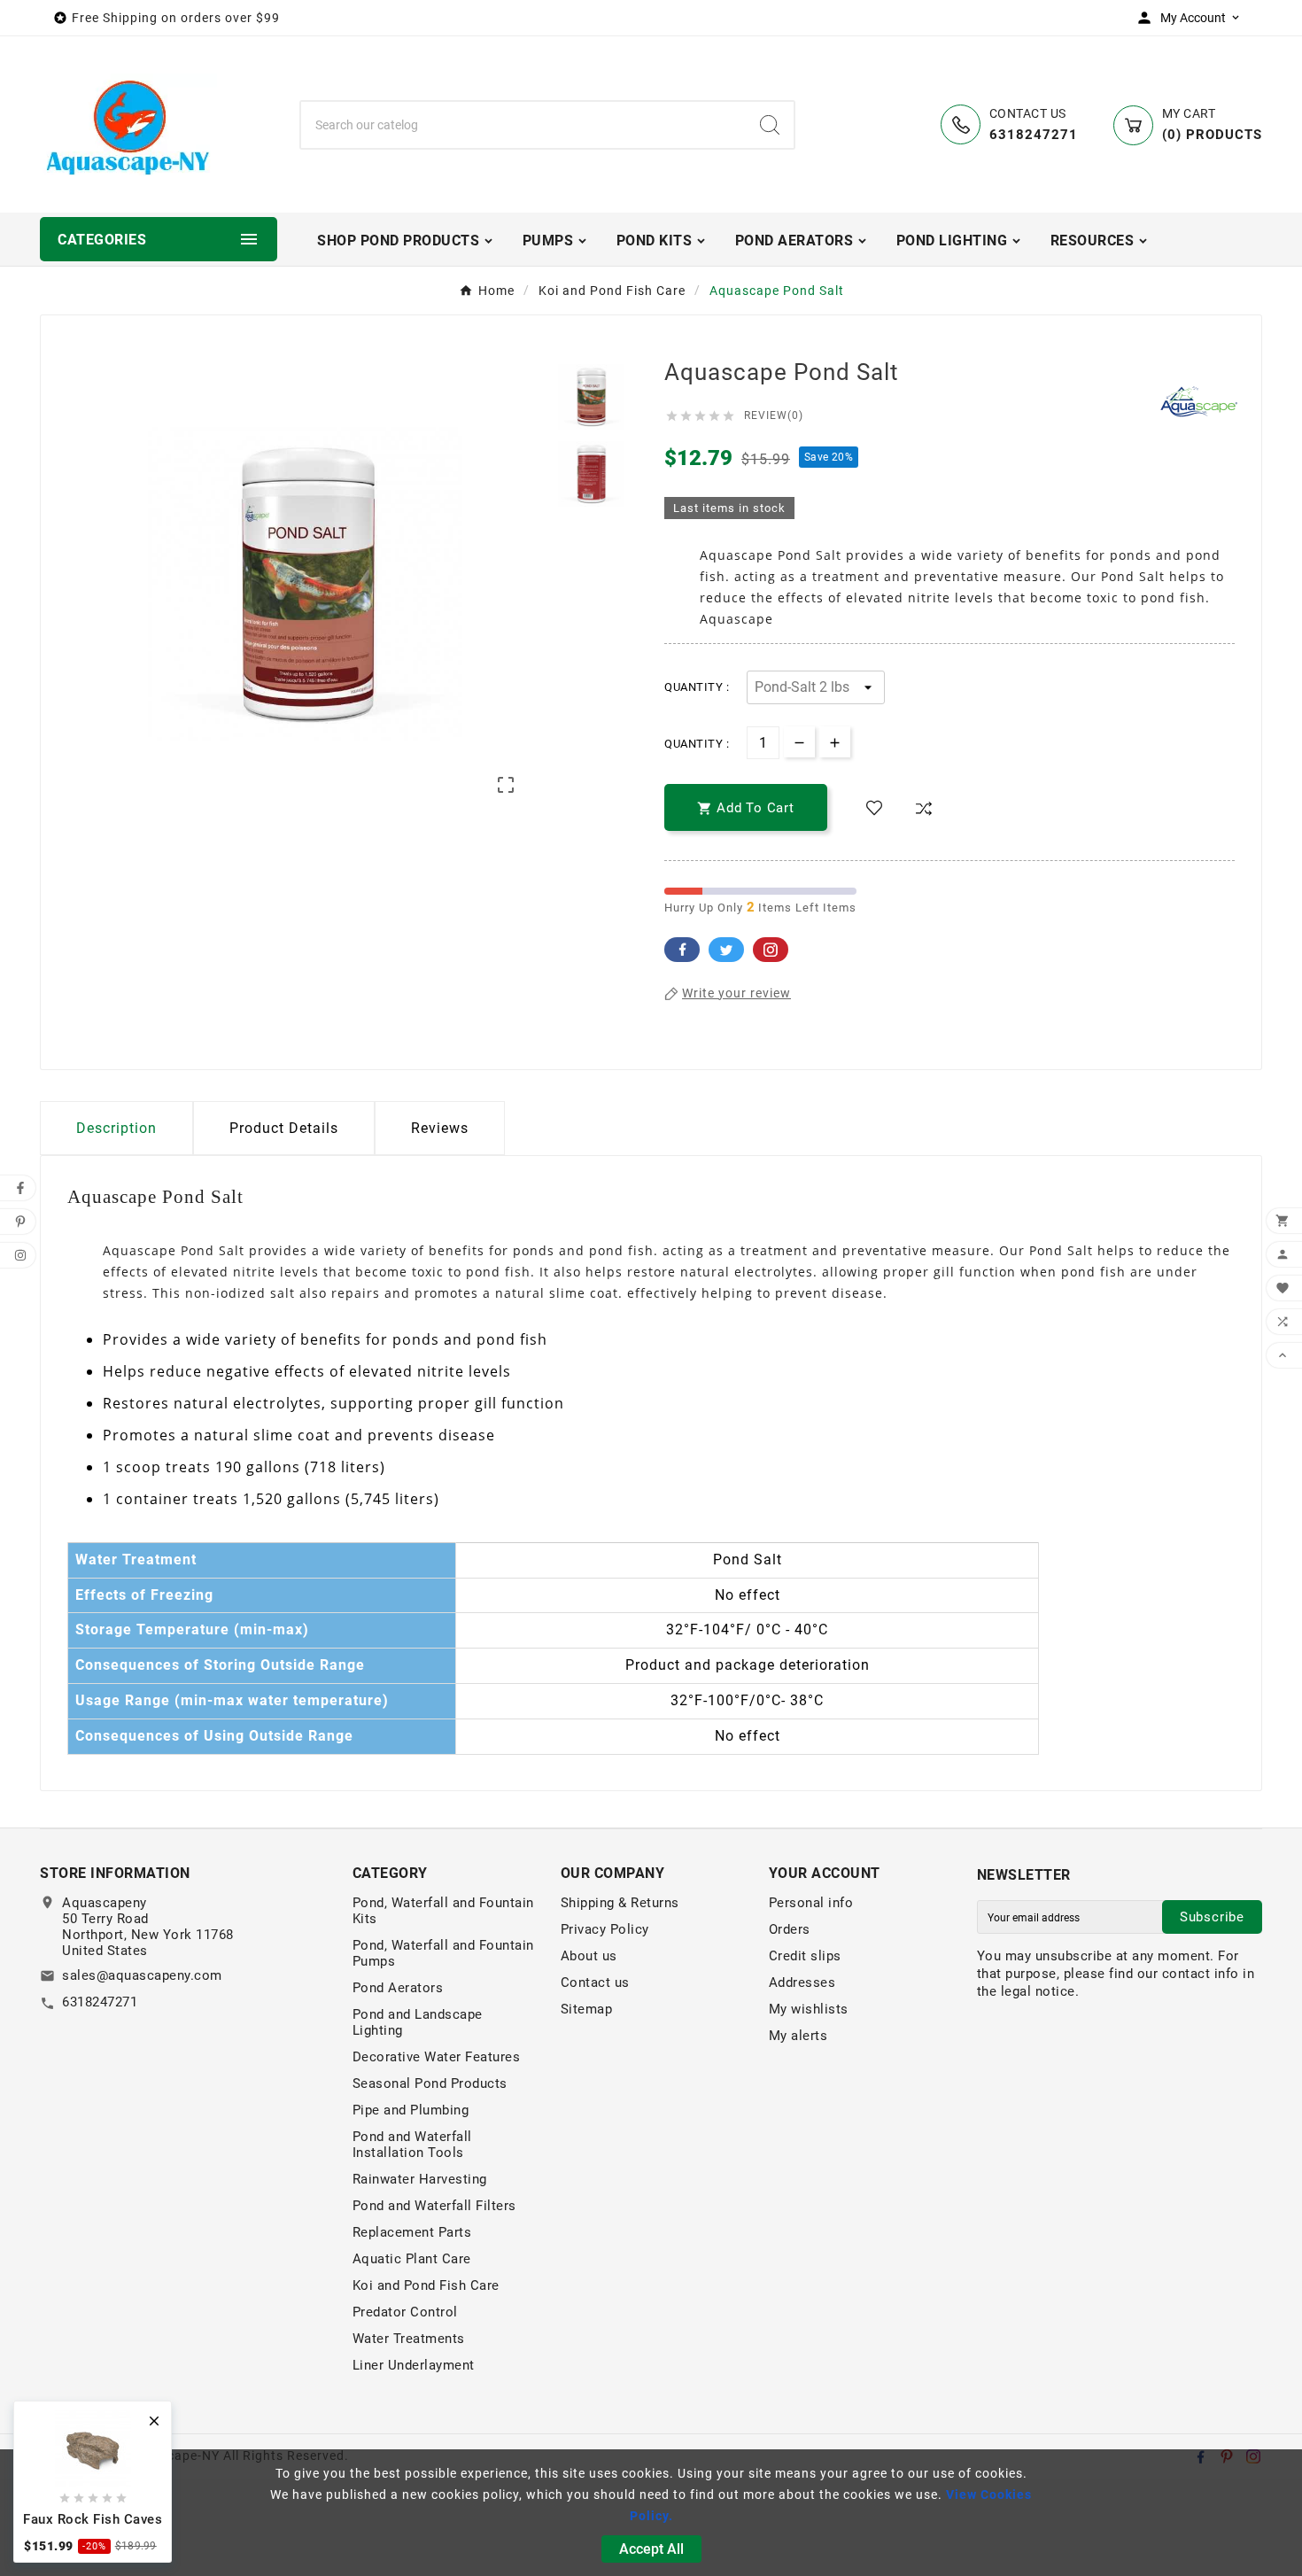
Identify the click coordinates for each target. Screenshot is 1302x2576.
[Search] (770, 125)
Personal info (811, 1903)
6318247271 (100, 2002)
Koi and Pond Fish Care (426, 2285)
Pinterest (771, 950)
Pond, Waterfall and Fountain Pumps (443, 1953)
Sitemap (587, 2009)
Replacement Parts (412, 2232)
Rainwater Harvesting (420, 2179)
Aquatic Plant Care (412, 2259)
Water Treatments (409, 2339)
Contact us (595, 1982)
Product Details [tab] (284, 1128)
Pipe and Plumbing (411, 2110)
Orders (790, 1929)
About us (589, 1956)
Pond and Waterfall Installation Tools (412, 2145)
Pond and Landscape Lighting (418, 2022)
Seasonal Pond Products (430, 2083)
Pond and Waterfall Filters (434, 2206)
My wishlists (809, 2009)
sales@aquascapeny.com (142, 1975)
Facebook (682, 950)
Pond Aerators (398, 1988)
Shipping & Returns (620, 1903)
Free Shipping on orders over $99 (176, 18)
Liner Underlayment (414, 2365)
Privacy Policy (605, 1929)
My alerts (798, 2036)
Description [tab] (116, 1128)
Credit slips (805, 1956)
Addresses (802, 1982)
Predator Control (405, 2312)
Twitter (726, 950)
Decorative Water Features (437, 2057)
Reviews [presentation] (440, 1128)
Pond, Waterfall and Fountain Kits (443, 1911)
